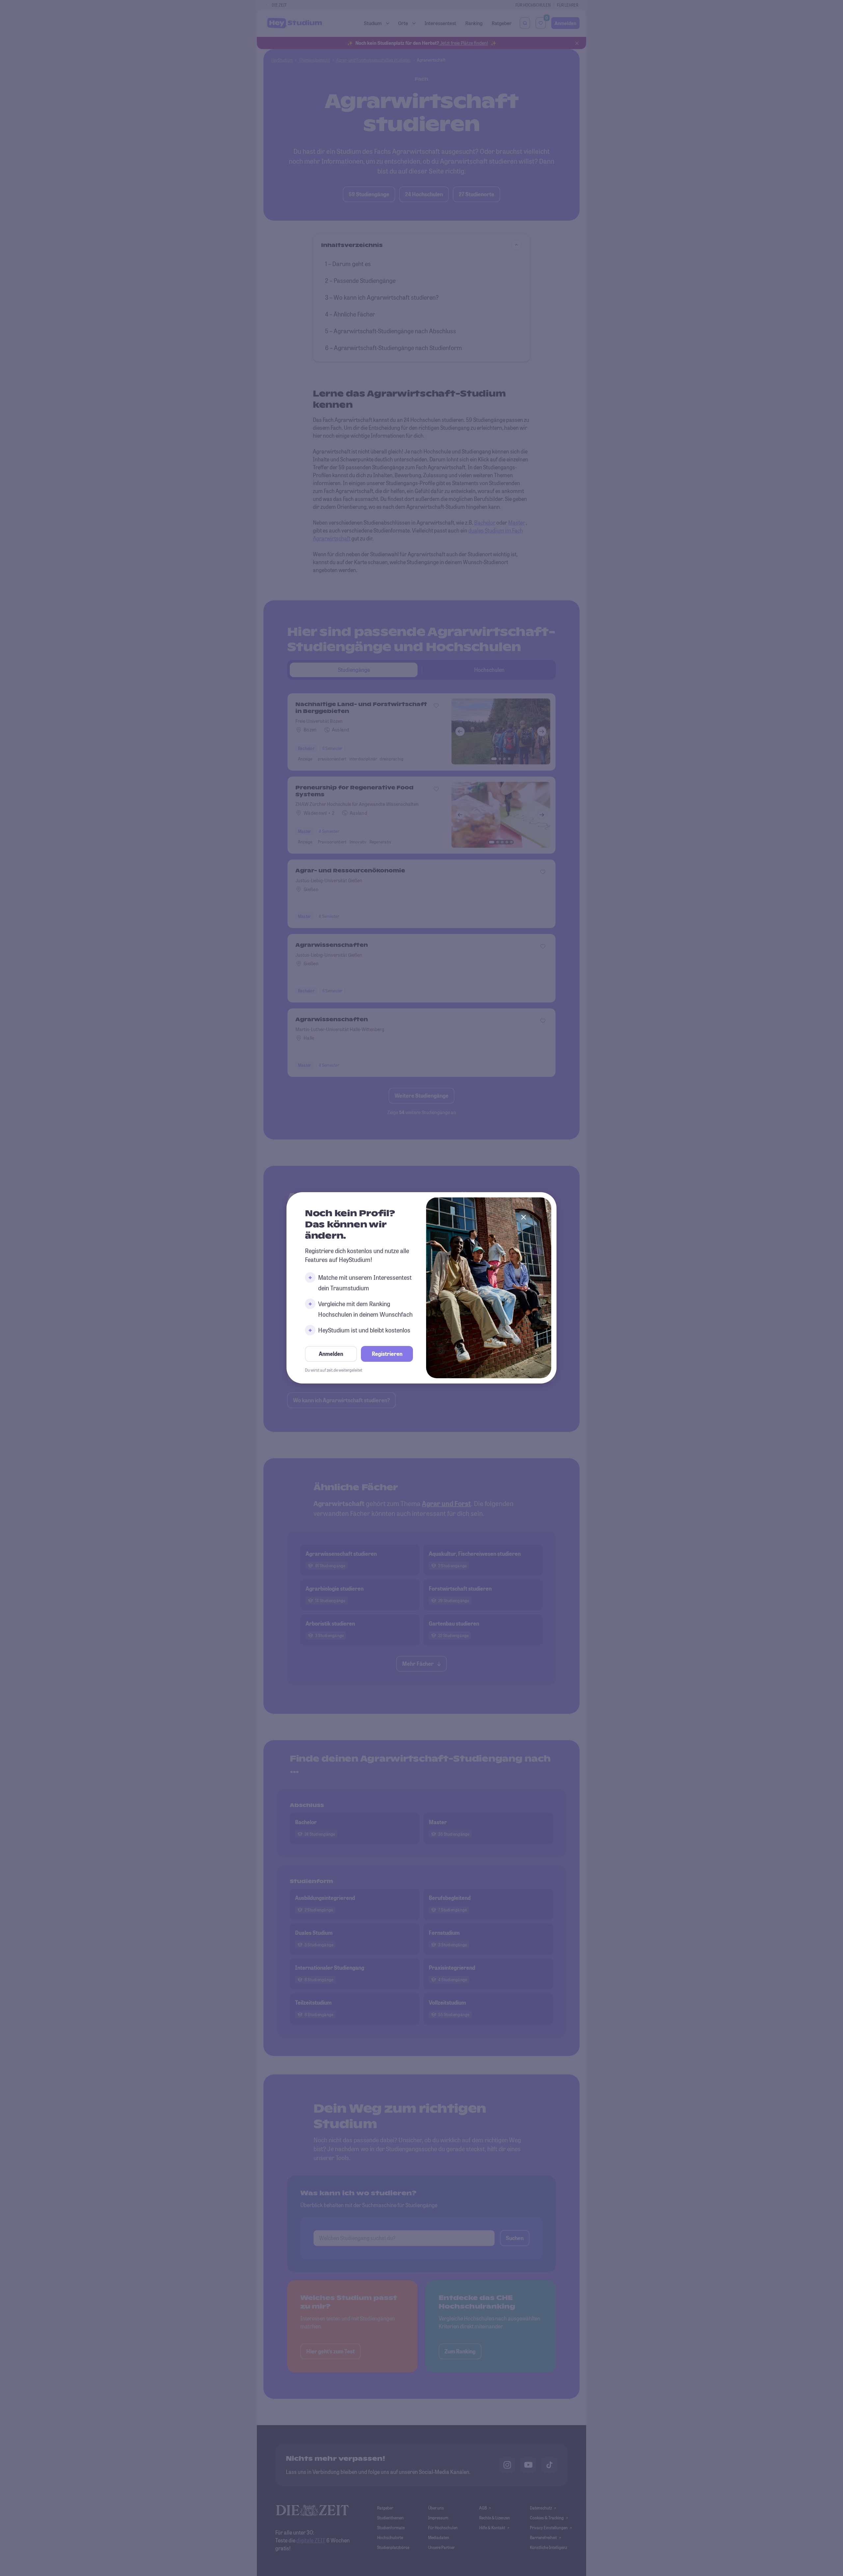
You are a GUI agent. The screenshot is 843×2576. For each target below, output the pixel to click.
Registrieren (387, 1354)
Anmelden (331, 1354)
